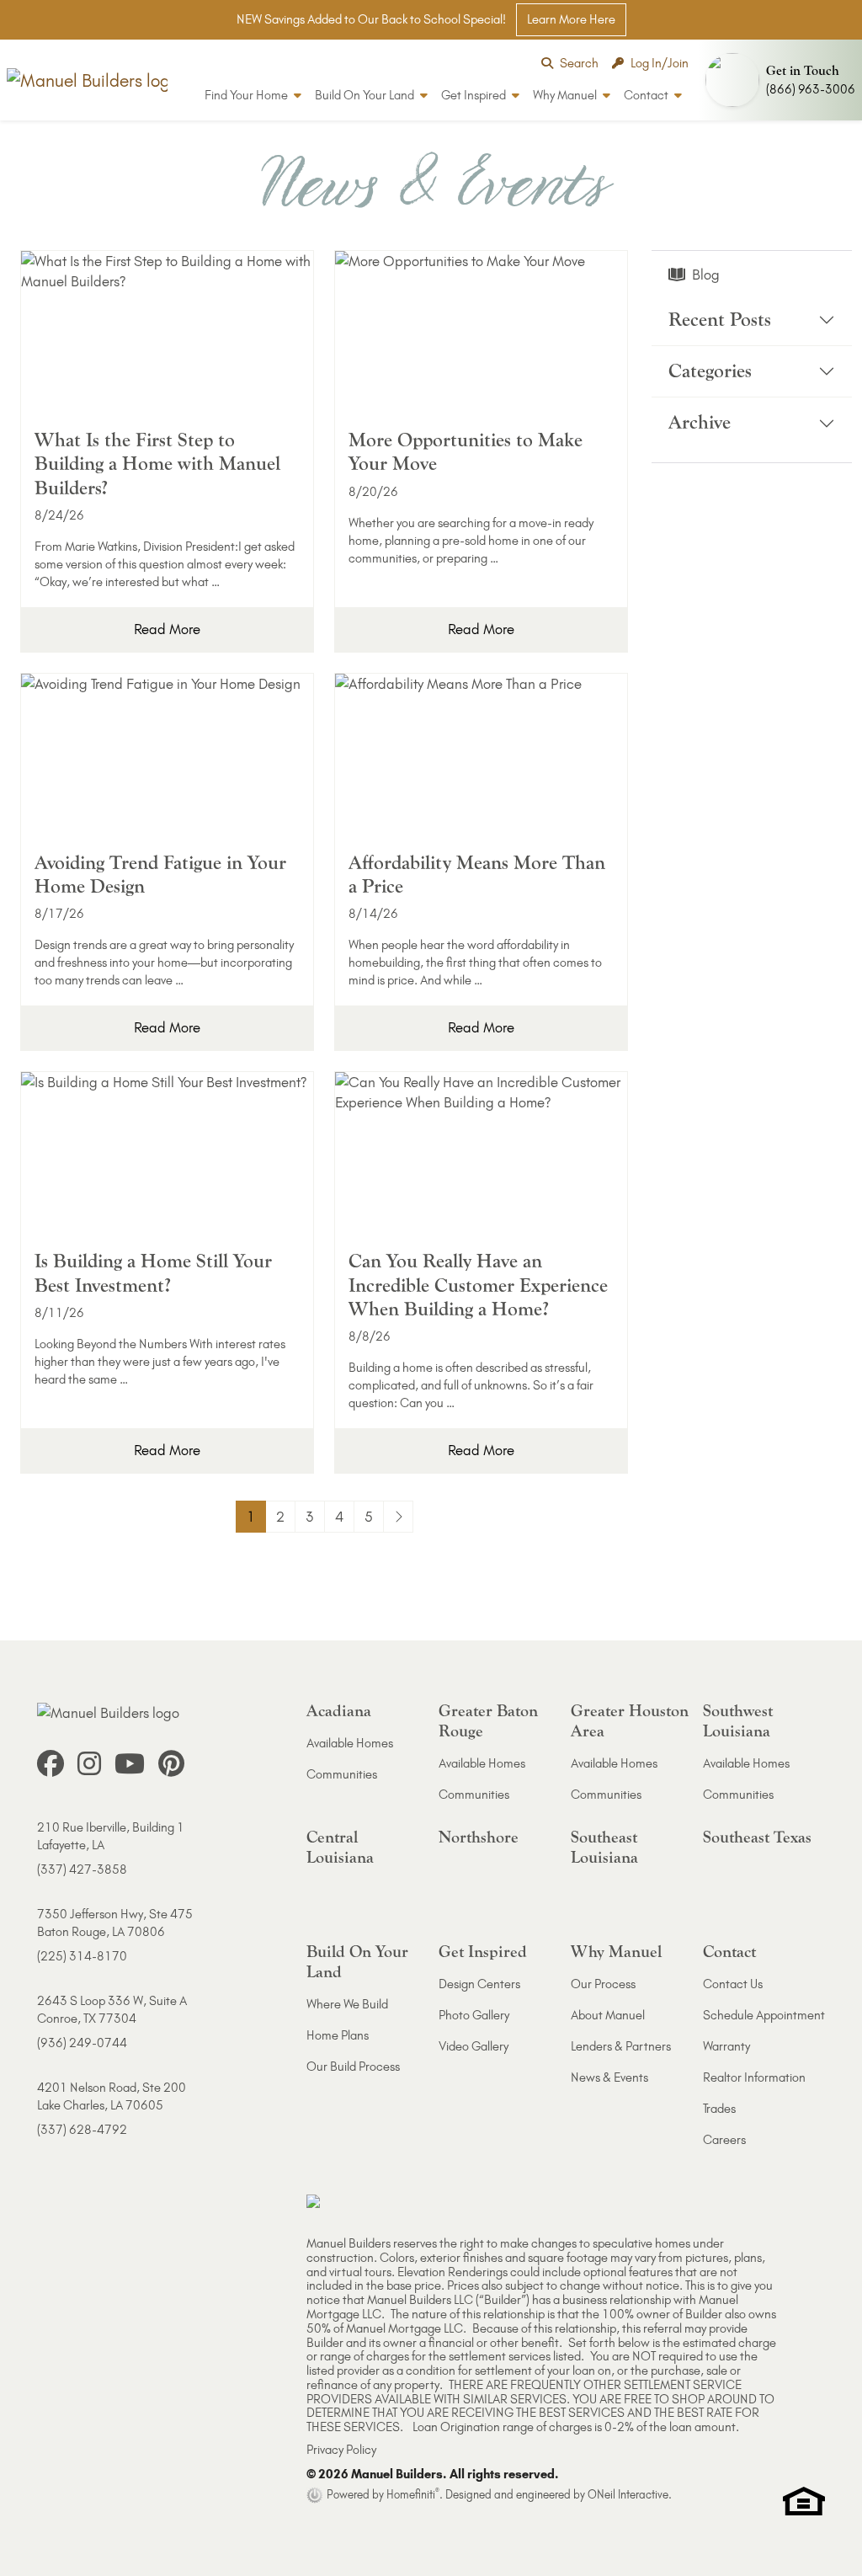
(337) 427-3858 (82, 1869)
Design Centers (479, 1984)
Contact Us (733, 1984)
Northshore (479, 1837)
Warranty (726, 2046)
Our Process (603, 1984)
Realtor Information (754, 2077)
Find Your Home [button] (247, 95)
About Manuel (608, 2015)
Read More (167, 629)
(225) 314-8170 (82, 1956)
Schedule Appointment (764, 2015)
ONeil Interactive (628, 2494)
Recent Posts (720, 320)
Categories (710, 371)
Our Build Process (353, 2067)
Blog (706, 275)
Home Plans (338, 2035)
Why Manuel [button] (566, 95)
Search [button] (579, 63)
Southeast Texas (757, 1837)
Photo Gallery (474, 2015)
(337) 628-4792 (82, 2130)
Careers (724, 2140)
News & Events (609, 2077)
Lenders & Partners (621, 2046)
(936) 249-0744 (82, 2043)
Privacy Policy (341, 2450)
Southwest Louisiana (738, 1721)
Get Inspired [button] (475, 95)
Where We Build (347, 2004)
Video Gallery (474, 2046)
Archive (700, 422)
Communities (342, 1774)
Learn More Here (571, 19)
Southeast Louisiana (604, 1847)
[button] (780, 80)
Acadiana (339, 1711)
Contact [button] (647, 95)
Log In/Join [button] (660, 63)
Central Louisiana (340, 1847)
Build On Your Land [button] (366, 95)
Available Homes (350, 1743)
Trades (719, 2109)
